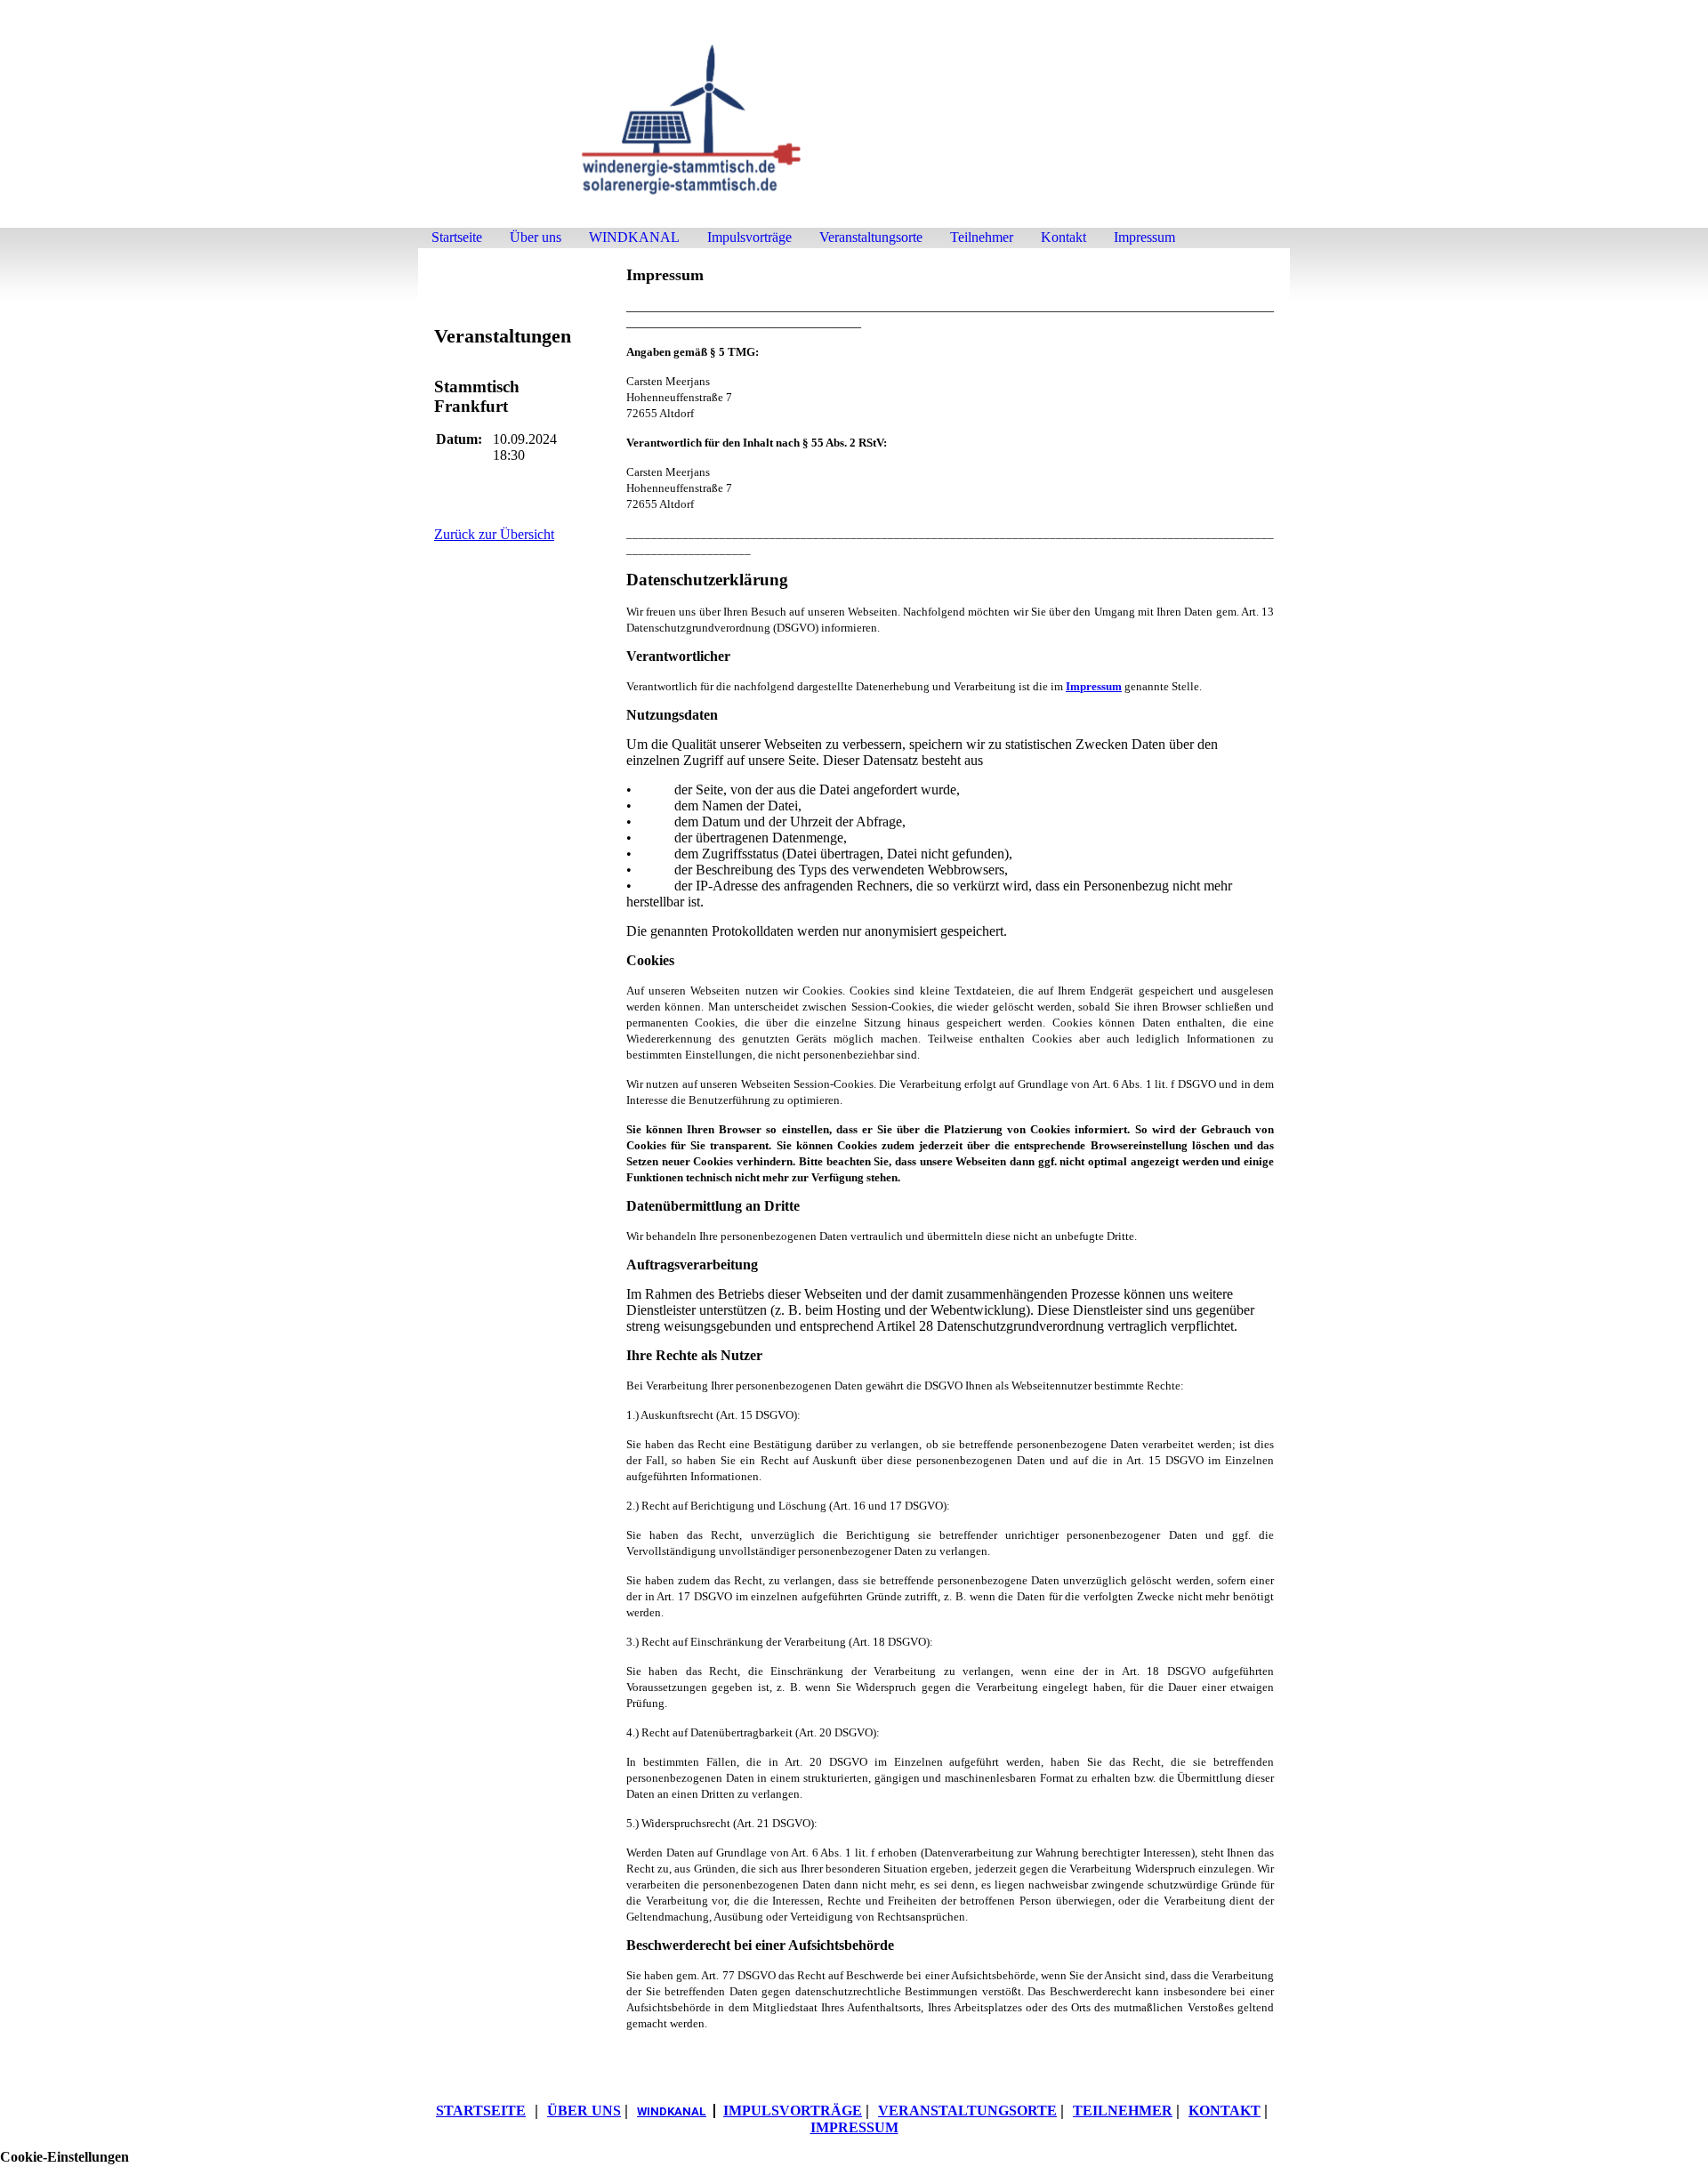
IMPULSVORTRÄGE (793, 2111)
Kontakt (1063, 237)
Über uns (536, 237)
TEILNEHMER (1123, 2111)
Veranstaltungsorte (871, 237)
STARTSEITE (481, 2111)
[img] (854, 122)
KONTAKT (1225, 2111)
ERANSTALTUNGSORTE (967, 2111)
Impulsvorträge (749, 237)
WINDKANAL (634, 237)
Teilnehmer (982, 237)
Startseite (457, 237)
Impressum (1144, 237)
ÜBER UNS (584, 2111)
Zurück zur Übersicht (494, 534)
